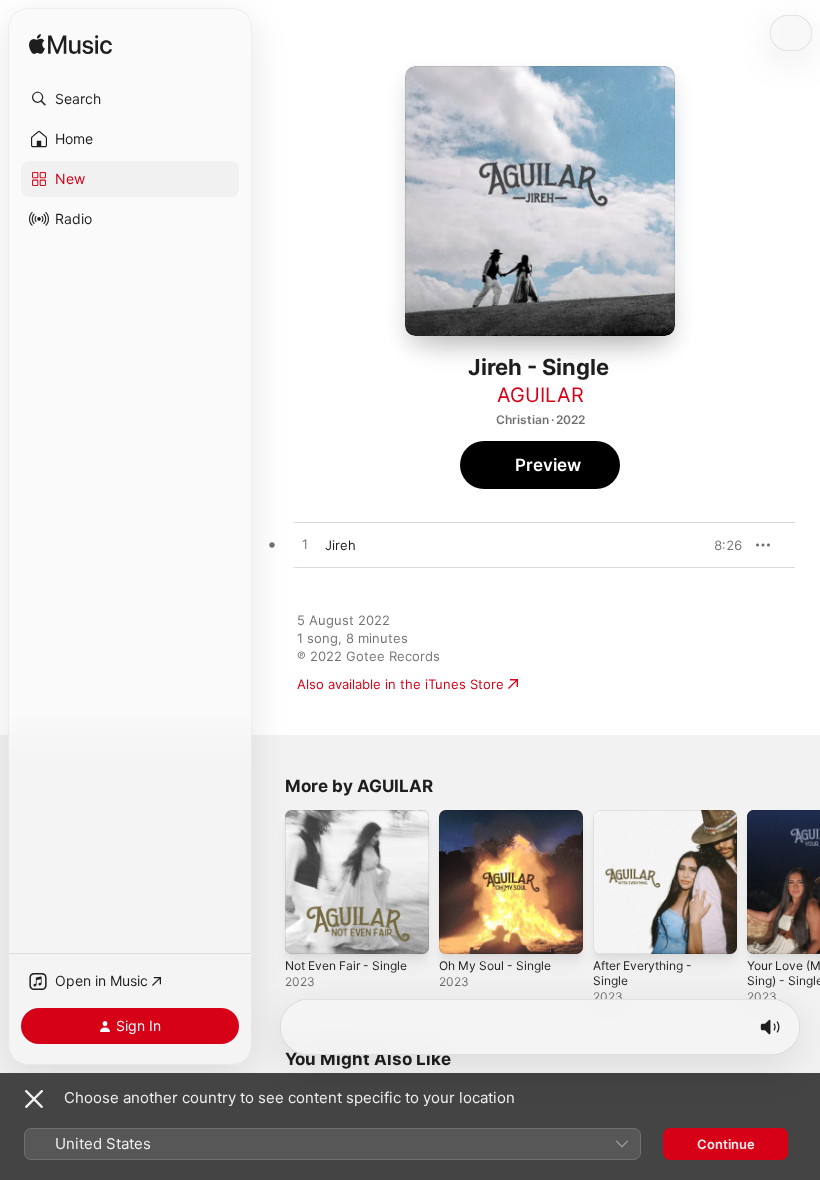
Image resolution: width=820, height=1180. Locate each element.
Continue (726, 1144)
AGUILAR (540, 395)
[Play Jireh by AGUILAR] (305, 545)
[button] (130, 99)
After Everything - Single (642, 973)
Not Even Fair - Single (346, 965)
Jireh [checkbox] (340, 545)
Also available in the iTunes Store (400, 684)
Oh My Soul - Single (495, 965)
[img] (70, 45)
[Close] (34, 1099)
